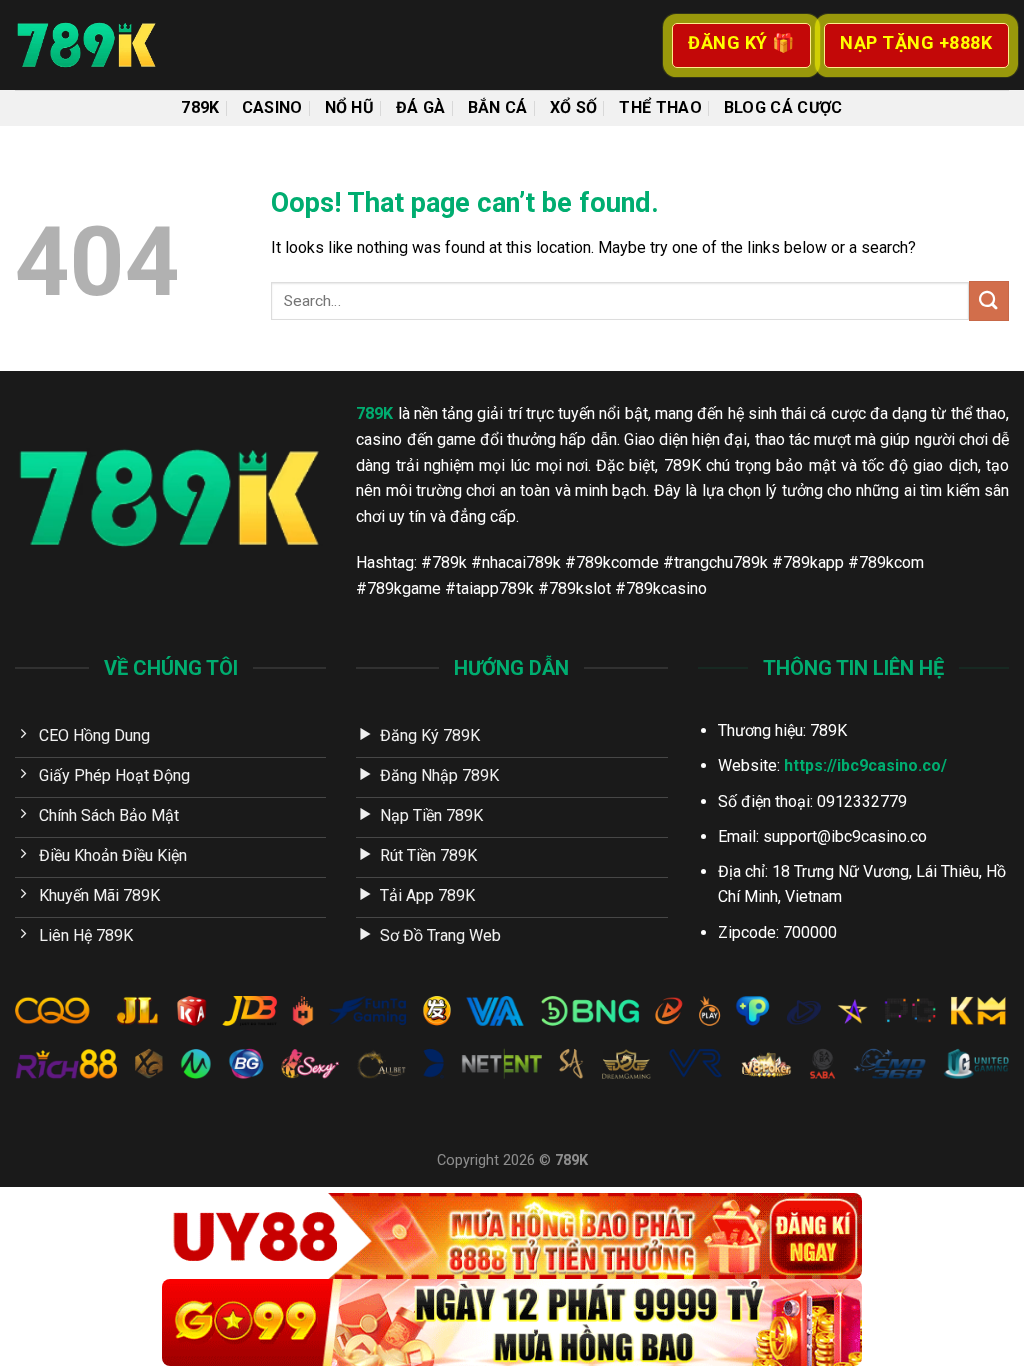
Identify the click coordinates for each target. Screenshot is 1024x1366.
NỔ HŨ (350, 107)
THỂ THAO (660, 107)
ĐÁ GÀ (421, 107)
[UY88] (512, 1236)
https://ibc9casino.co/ (865, 765)
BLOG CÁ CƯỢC (783, 107)
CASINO (272, 107)
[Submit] (989, 300)
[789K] (115, 45)
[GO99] (512, 1322)
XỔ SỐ (574, 107)
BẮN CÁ (498, 107)
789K (200, 107)
